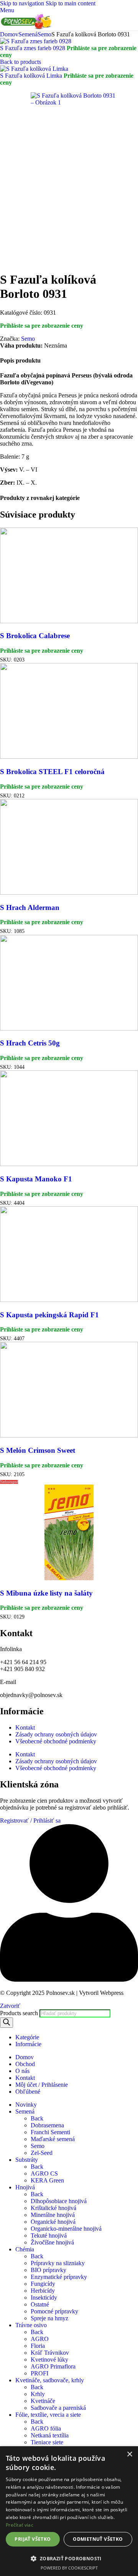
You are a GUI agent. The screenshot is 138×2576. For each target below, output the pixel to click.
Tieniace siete (47, 2442)
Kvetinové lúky (49, 2360)
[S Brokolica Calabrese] (69, 621)
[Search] (7, 2023)
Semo (44, 34)
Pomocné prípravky (54, 2311)
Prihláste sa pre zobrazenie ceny (42, 326)
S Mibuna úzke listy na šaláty (46, 1593)
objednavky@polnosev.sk (31, 1695)
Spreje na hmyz (49, 2318)
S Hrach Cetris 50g (30, 1043)
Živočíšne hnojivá (52, 2242)
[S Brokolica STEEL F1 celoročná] (69, 757)
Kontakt (25, 1727)
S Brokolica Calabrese (35, 636)
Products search (20, 2013)
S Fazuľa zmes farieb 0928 (33, 48)
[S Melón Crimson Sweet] (69, 1435)
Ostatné (40, 2304)
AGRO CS (44, 2173)
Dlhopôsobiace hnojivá (59, 2201)
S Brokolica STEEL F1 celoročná (52, 772)
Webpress (112, 1993)
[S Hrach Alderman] (69, 893)
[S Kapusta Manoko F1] (69, 1164)
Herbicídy (43, 2291)
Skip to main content (71, 3)
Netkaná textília (50, 2435)
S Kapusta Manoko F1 (36, 1179)
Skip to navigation (23, 3)
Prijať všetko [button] (33, 2539)
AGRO (40, 2339)
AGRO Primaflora (53, 2366)
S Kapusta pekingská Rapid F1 (49, 1315)
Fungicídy (43, 2284)
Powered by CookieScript (69, 2568)
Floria (38, 2346)
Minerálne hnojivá (53, 2215)
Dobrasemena (47, 2125)
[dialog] (69, 2511)
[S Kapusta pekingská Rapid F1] (69, 1300)
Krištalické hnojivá (53, 2208)
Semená (28, 34)
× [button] (129, 2454)
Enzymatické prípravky (59, 2277)
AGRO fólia (46, 2428)
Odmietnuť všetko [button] (98, 2539)
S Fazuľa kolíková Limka (32, 76)
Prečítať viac (20, 2525)
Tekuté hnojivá (49, 2235)
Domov (9, 34)
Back (37, 2118)
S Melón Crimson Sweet (38, 1450)
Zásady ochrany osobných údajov (56, 1734)
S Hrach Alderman (30, 907)
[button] (69, 2558)
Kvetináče (43, 2401)
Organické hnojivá (53, 2222)
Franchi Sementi (50, 2132)
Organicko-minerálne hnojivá (66, 2229)
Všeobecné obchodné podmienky (56, 1741)
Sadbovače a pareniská (58, 2408)
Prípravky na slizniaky (58, 2263)
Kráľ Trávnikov (50, 2353)
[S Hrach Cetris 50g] (69, 1028)
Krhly (38, 2394)
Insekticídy (44, 2297)
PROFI (39, 2373)
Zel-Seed (42, 2153)
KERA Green (47, 2180)
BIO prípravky (48, 2270)
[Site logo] (27, 27)
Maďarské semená (53, 2139)
